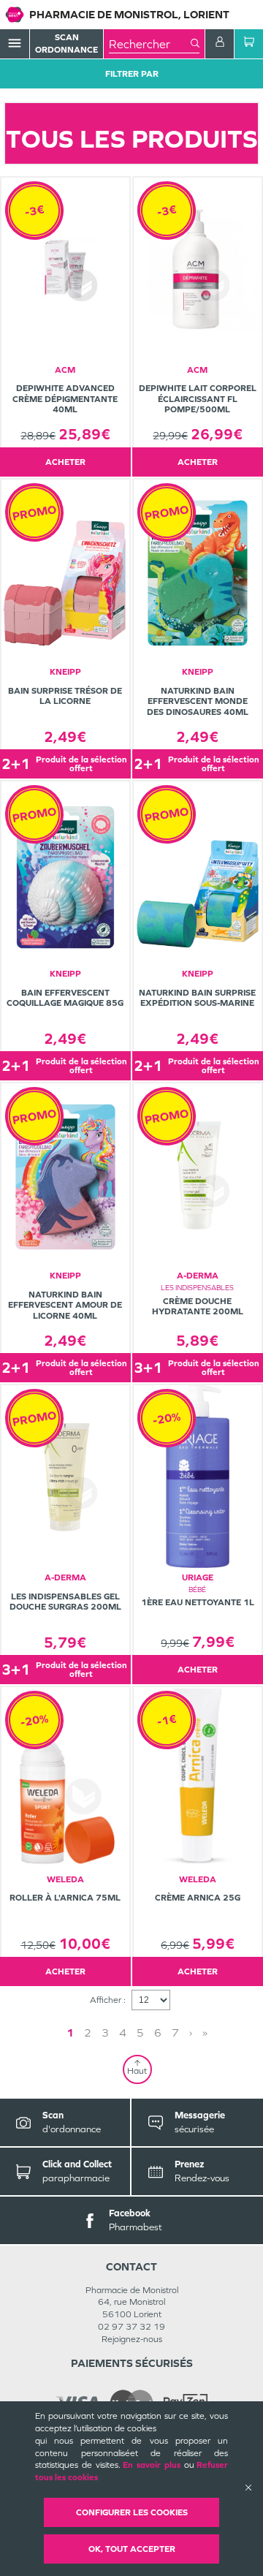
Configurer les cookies (132, 2512)
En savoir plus (152, 2465)
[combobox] (150, 44)
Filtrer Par (132, 74)
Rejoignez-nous (132, 2339)
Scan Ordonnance (66, 43)
